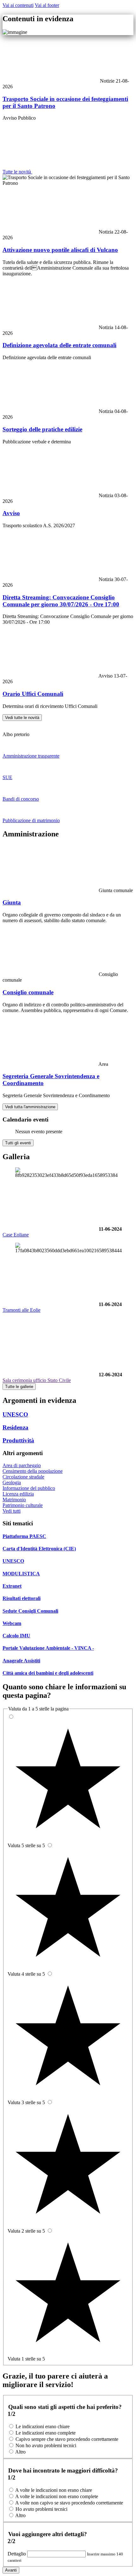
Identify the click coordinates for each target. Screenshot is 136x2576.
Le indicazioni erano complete (46, 2433)
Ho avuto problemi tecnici (41, 2509)
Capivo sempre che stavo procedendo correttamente (67, 2439)
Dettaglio (17, 2554)
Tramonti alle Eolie (22, 1310)
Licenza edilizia (18, 1494)
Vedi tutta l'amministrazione (30, 1107)
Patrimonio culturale (23, 1505)
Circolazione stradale (23, 1477)
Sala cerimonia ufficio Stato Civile (37, 1380)
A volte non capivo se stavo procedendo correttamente (69, 2503)
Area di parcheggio (22, 1465)
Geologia (12, 1482)
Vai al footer (47, 5)
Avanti (11, 2570)
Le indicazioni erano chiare (43, 2426)
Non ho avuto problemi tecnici (46, 2445)
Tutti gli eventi (18, 1143)
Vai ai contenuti (18, 5)
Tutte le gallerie (19, 1387)
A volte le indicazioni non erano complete (57, 2496)
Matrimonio (14, 1500)
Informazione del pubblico (29, 1488)
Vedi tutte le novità (22, 718)
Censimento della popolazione (33, 1471)
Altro (20, 2452)
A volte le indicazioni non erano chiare (54, 2490)
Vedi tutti (12, 1511)
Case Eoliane (16, 1235)
